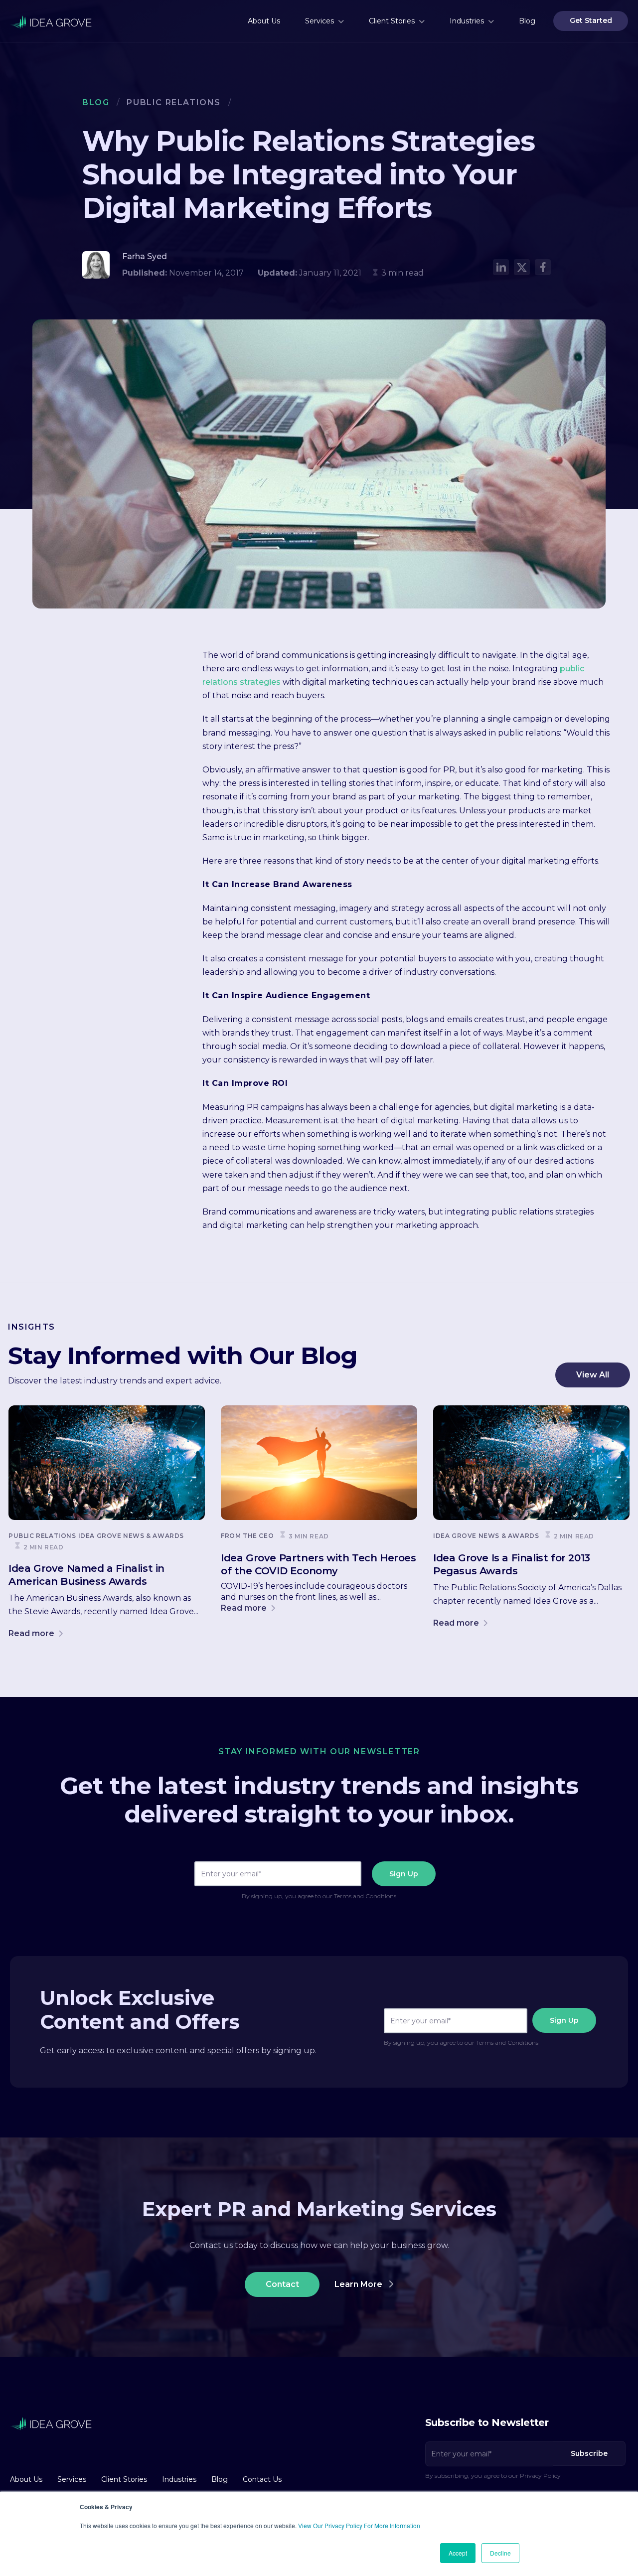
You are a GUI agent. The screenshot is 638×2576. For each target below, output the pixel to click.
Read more (32, 1633)
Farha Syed (145, 256)
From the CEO (247, 1536)
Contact (282, 2284)
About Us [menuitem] (264, 21)
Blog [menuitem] (527, 21)
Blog (96, 102)
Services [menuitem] (319, 21)
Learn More (359, 2284)
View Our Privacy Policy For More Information (359, 2525)
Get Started (591, 20)
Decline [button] (500, 2553)
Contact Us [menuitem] (262, 2479)
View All (593, 1375)
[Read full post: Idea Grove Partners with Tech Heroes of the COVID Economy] (319, 1463)
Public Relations (174, 102)
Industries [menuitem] (467, 21)
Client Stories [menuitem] (392, 21)
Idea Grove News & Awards (131, 1536)
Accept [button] (458, 2553)
